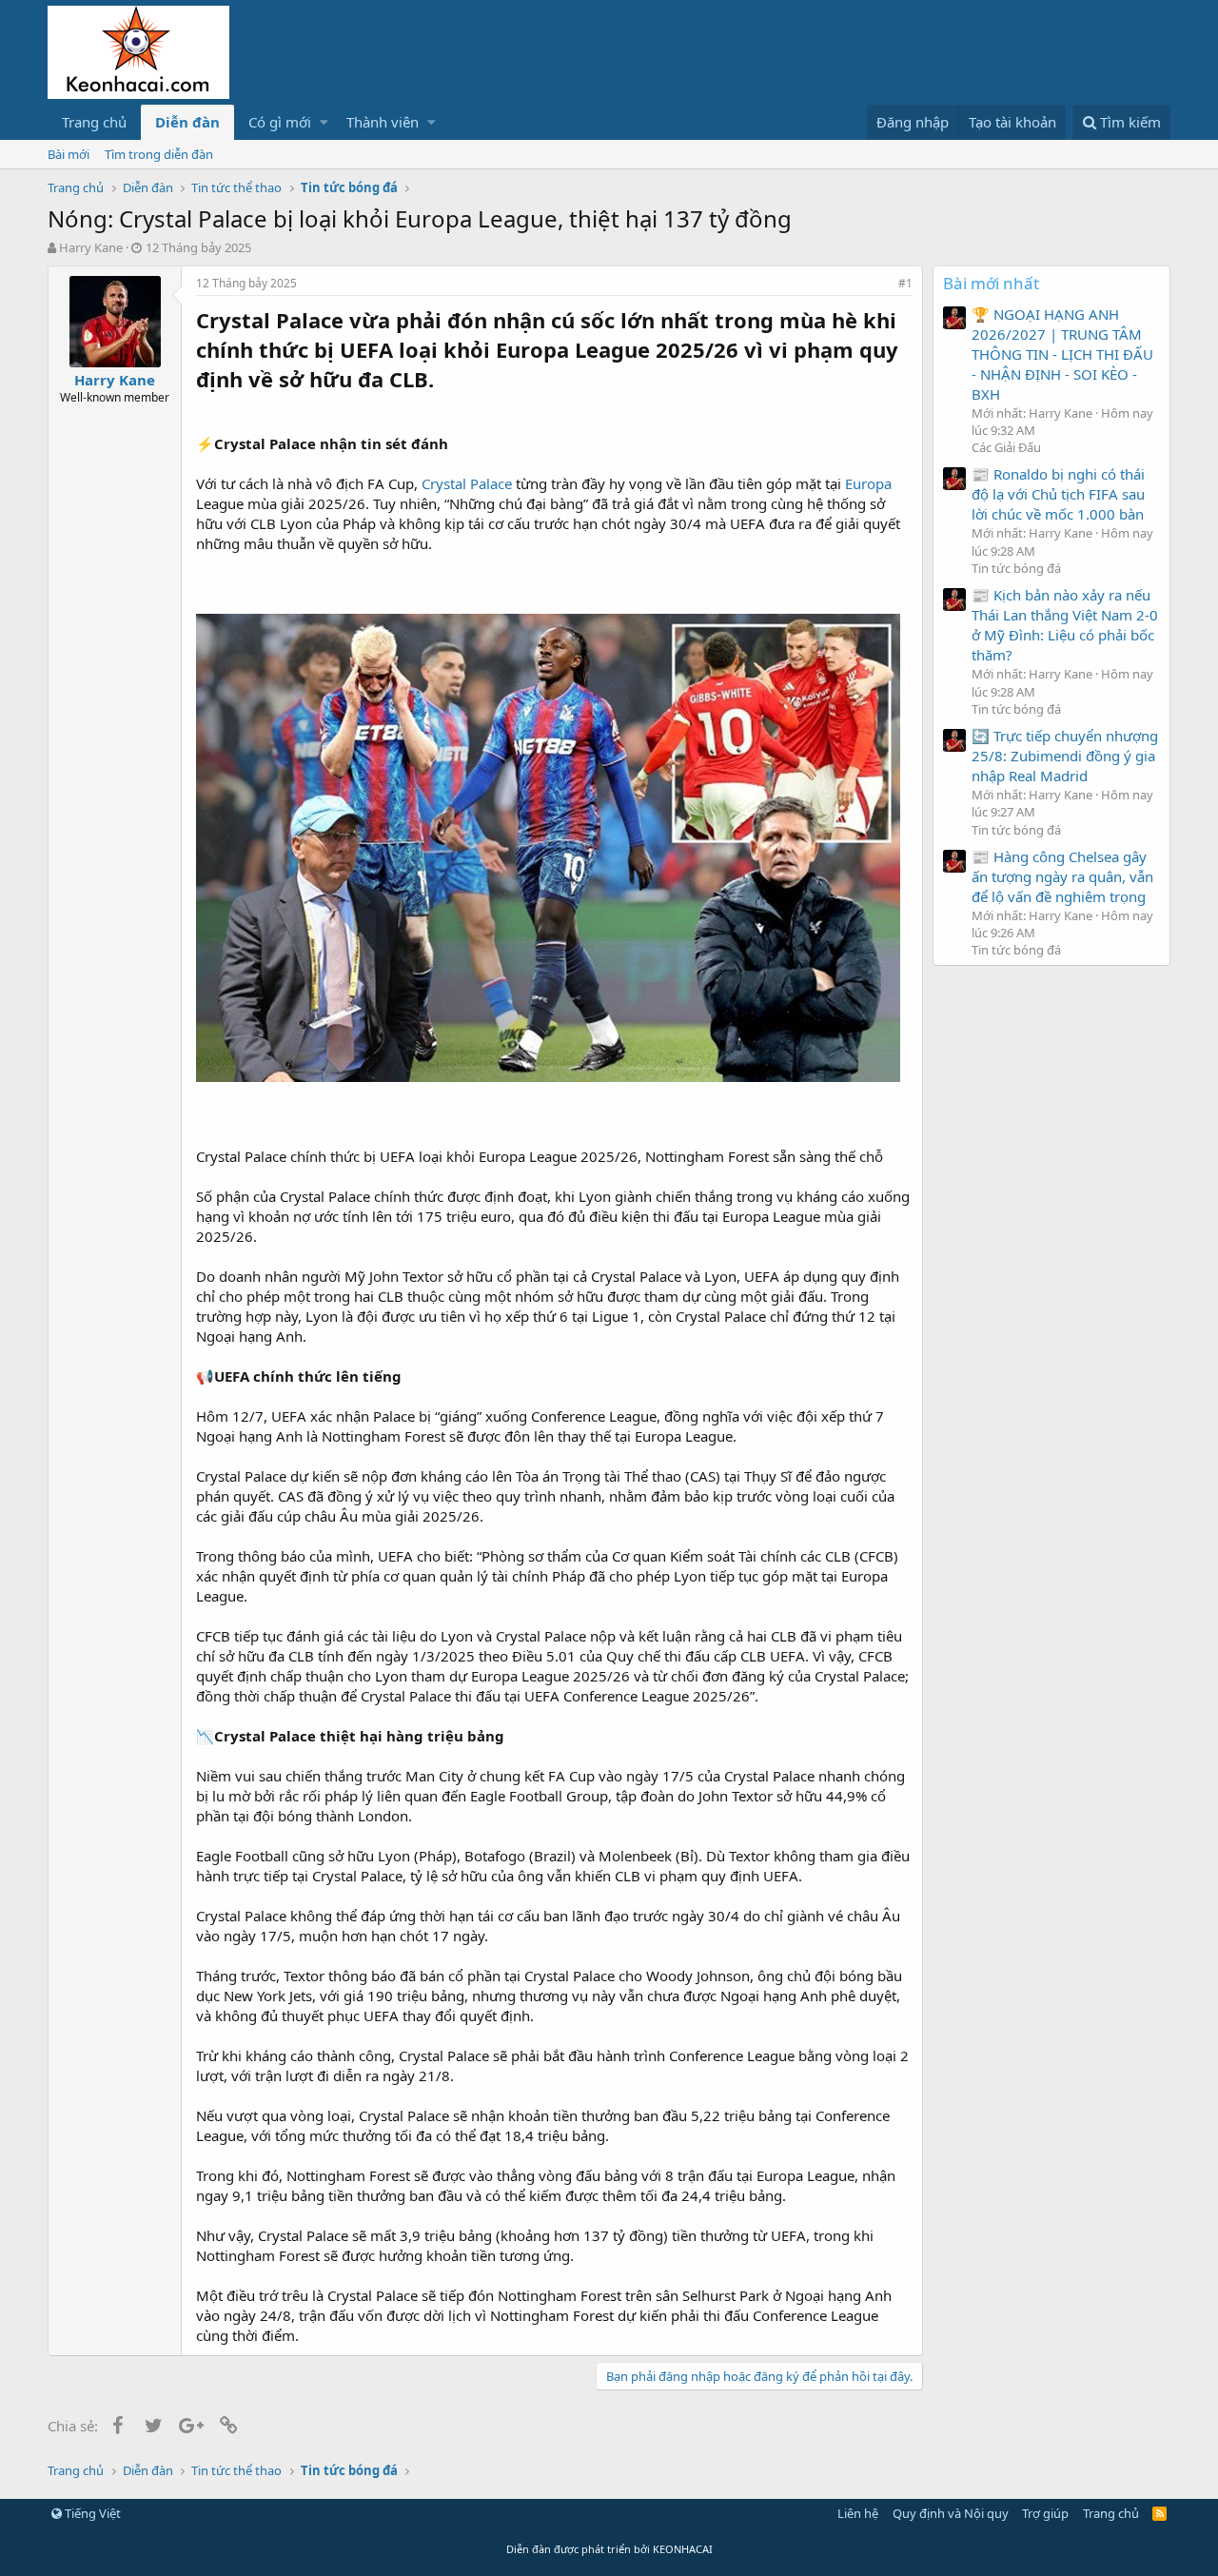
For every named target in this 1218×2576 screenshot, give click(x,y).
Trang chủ (94, 122)
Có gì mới (280, 122)
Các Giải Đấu (1006, 447)
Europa (868, 483)
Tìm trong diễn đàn (159, 154)
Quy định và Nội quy (951, 2513)
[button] (324, 122)
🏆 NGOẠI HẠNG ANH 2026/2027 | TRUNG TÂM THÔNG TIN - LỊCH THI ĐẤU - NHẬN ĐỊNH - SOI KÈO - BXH (1062, 354)
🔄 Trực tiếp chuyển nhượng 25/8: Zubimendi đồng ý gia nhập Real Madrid (1065, 756)
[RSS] (1159, 2513)
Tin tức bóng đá (1016, 568)
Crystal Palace (467, 483)
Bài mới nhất (991, 283)
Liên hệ (858, 2513)
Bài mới (69, 154)
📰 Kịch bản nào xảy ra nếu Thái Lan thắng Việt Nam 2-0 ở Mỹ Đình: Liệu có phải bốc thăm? (1065, 625)
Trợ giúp (1045, 2513)
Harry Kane (91, 247)
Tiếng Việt (91, 2513)
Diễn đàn (187, 122)
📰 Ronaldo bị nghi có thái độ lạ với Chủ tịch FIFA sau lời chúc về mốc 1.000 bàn (1058, 494)
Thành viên (383, 122)
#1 (905, 283)
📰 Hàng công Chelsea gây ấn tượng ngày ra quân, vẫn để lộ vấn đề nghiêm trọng (1062, 876)
